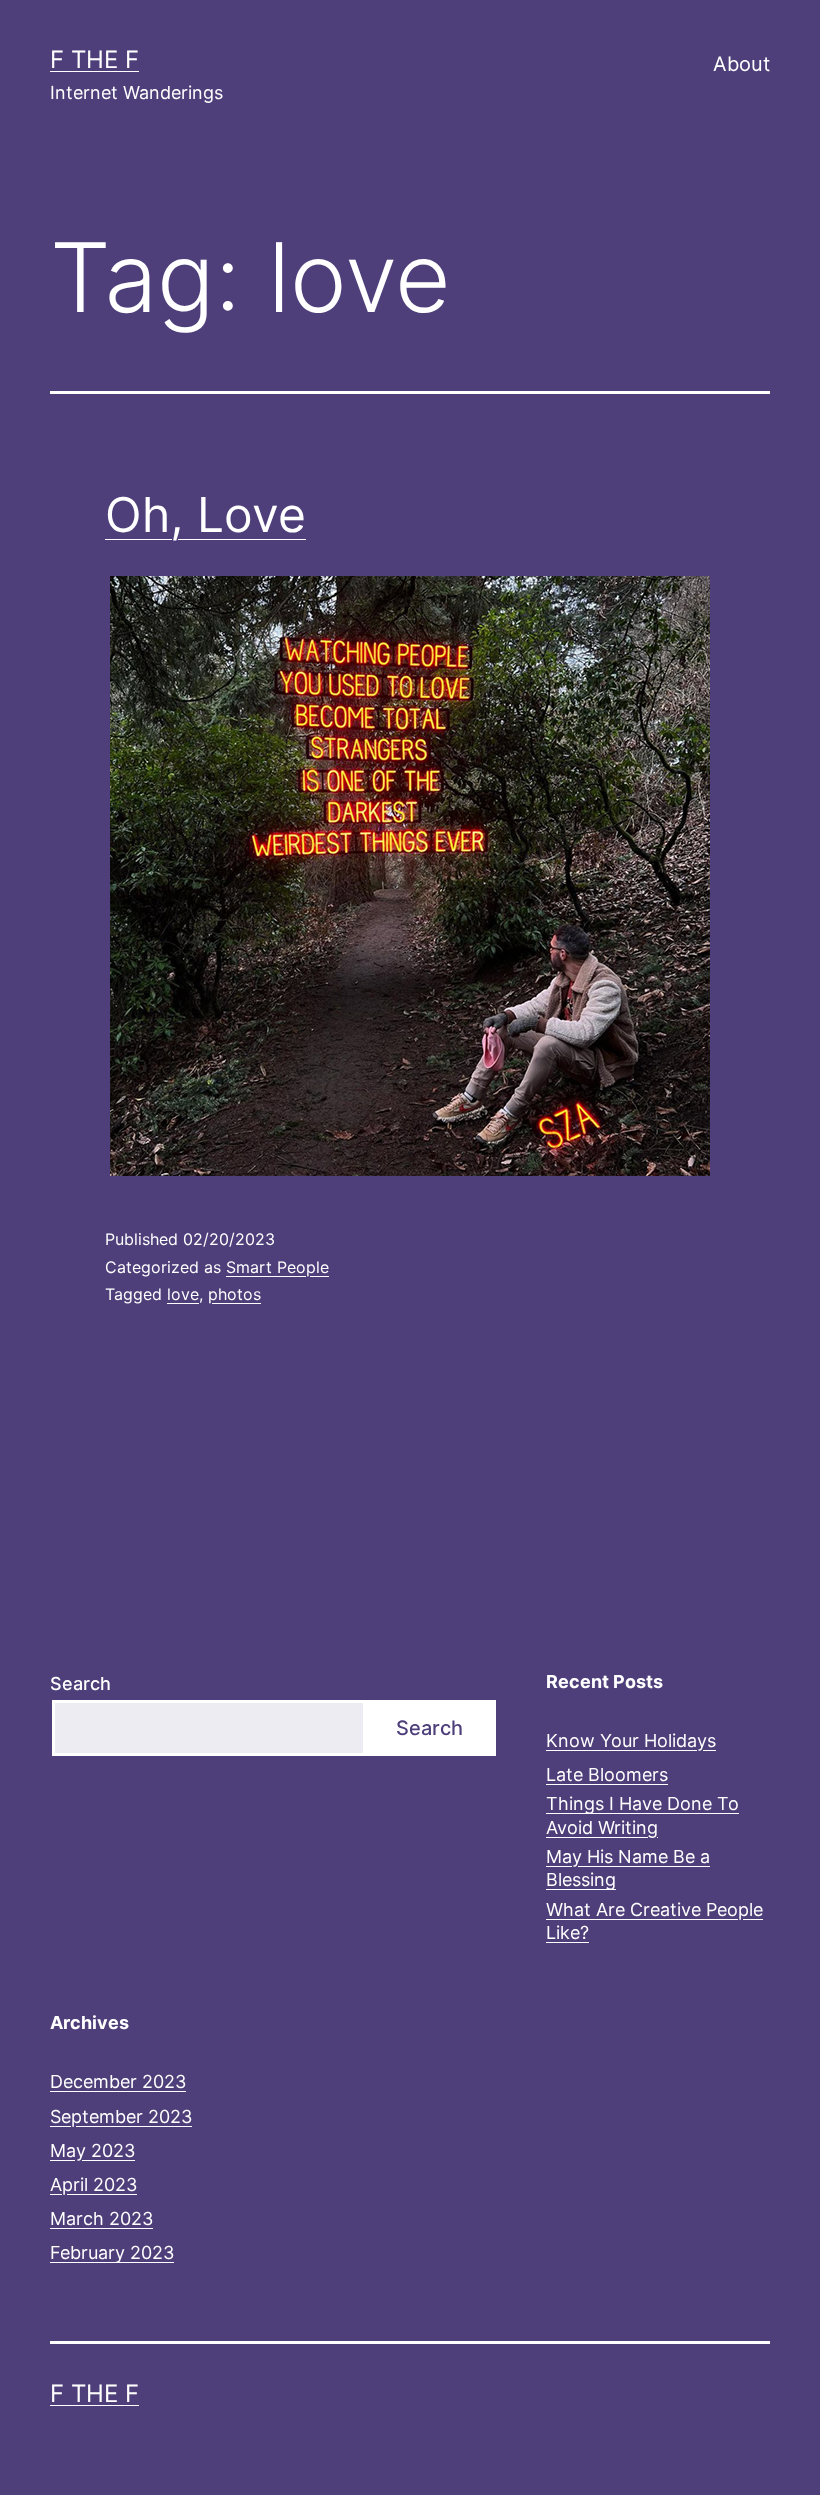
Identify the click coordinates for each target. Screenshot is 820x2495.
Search (80, 1683)
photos (234, 1294)
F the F (94, 59)
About (741, 64)
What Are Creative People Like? (654, 1921)
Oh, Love (205, 514)
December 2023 (118, 2081)
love (183, 1294)
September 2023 (121, 2116)
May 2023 (92, 2150)
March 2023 (101, 2218)
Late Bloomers (607, 1774)
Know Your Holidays (631, 1740)
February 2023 (112, 2252)
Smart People (277, 1267)
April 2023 (93, 2184)
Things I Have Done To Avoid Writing (642, 1815)
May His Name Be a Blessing (628, 1868)
